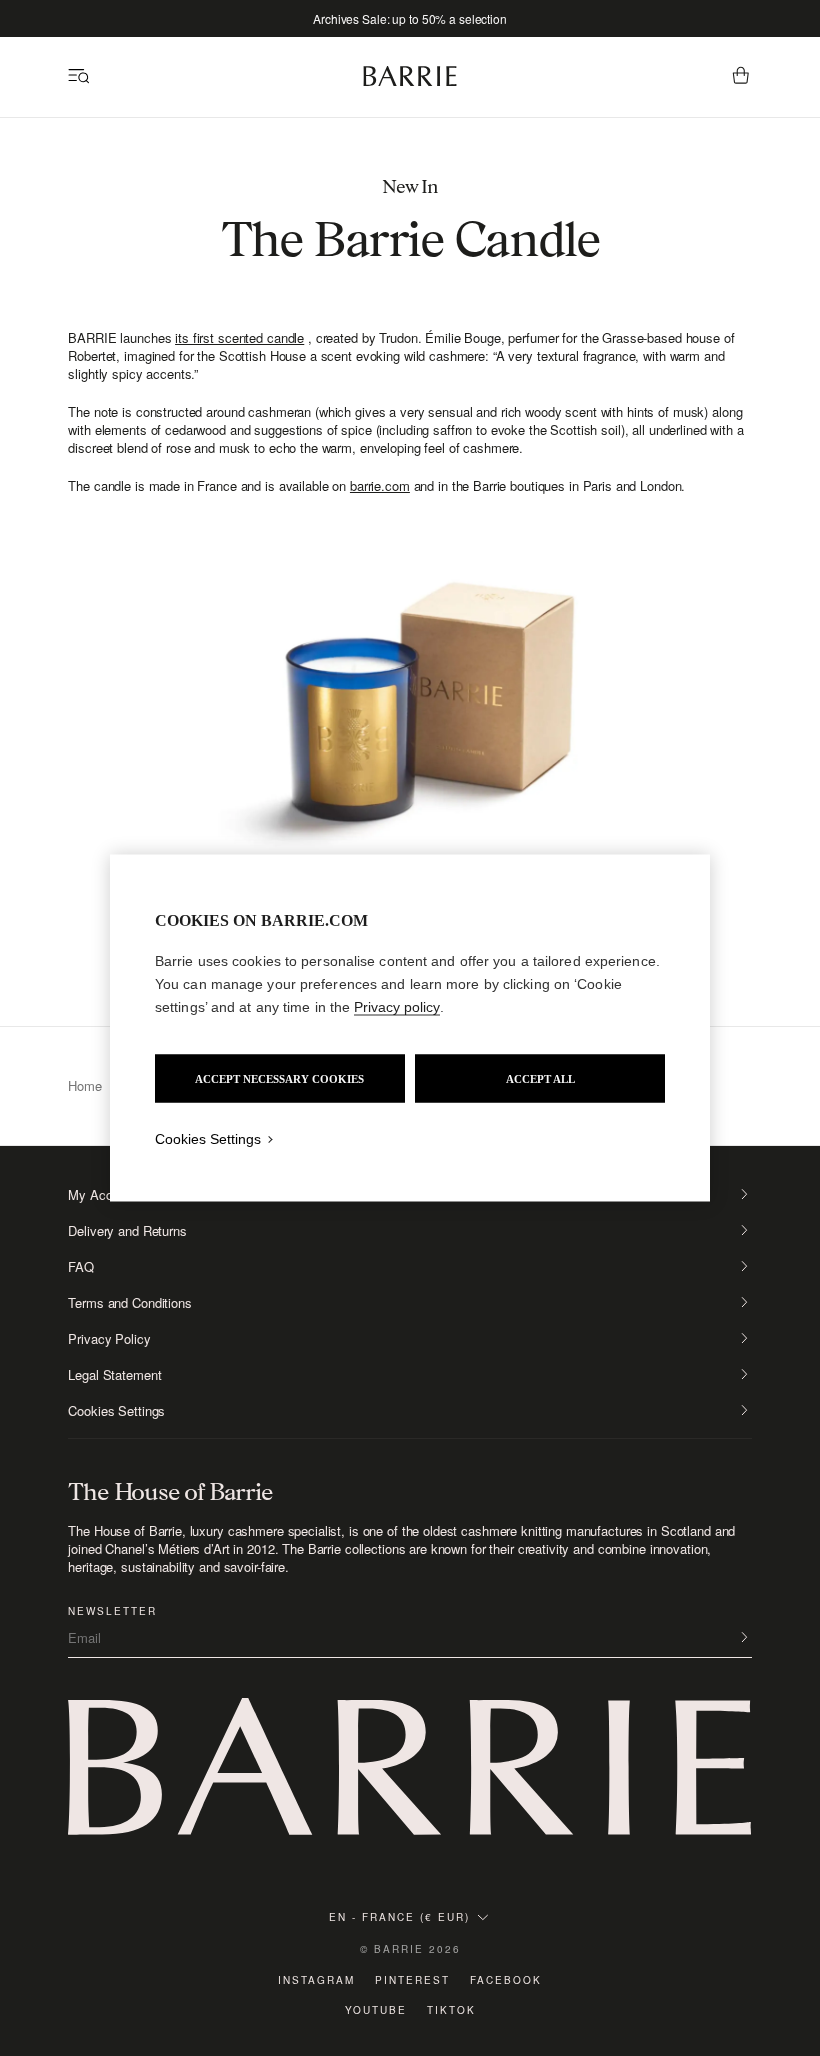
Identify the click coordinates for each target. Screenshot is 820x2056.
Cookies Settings (116, 1411)
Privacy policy (397, 1007)
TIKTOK (451, 2010)
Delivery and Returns (127, 1231)
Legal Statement (114, 1375)
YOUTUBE (376, 2010)
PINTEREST (412, 1980)
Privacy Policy (109, 1339)
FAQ (81, 1267)
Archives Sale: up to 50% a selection (410, 18)
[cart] (741, 77)
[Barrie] (410, 82)
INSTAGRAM (316, 1980)
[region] (410, 1028)
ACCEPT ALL (540, 1079)
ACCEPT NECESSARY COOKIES (279, 1079)
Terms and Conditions (129, 1303)
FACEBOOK (506, 1980)
